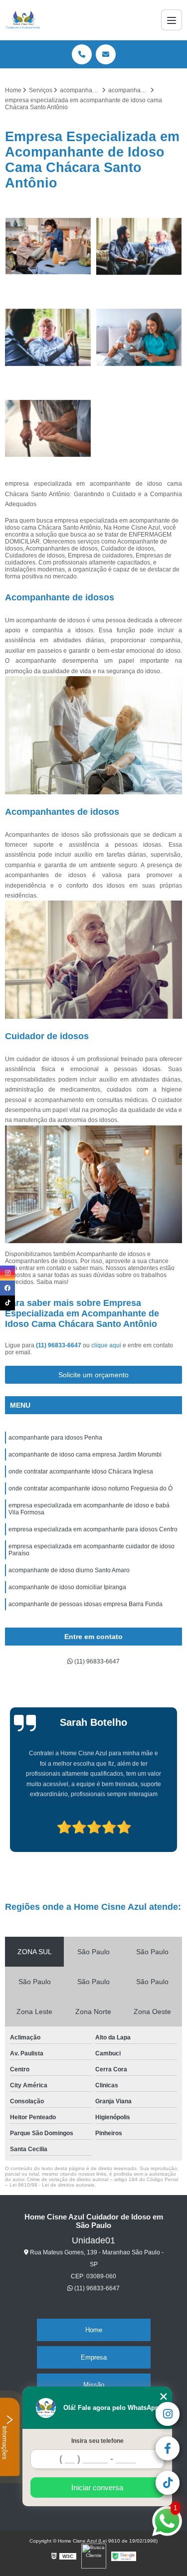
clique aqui (106, 1345)
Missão (94, 2385)
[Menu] (172, 20)
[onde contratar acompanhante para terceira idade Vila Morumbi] (139, 247)
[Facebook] (7, 1288)
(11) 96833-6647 (59, 1345)
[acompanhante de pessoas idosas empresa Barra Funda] (48, 429)
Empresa (94, 2357)
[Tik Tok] (7, 1303)
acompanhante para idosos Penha (55, 1438)
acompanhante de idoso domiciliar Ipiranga (67, 1587)
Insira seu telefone (97, 2441)
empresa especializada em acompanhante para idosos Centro (93, 1529)
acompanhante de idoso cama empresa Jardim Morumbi (85, 1455)
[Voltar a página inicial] (23, 20)
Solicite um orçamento (93, 1375)
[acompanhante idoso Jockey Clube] (139, 337)
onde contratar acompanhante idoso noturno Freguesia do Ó (91, 1488)
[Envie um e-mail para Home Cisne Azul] (106, 54)
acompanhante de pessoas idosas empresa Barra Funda (86, 1604)
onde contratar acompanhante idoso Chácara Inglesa (81, 1472)
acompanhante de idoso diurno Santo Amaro (69, 1570)
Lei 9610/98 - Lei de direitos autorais (52, 2185)
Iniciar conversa (97, 2487)
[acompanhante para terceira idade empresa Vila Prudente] (48, 337)
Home (94, 2330)
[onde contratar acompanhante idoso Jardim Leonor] (48, 247)
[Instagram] (7, 1273)
